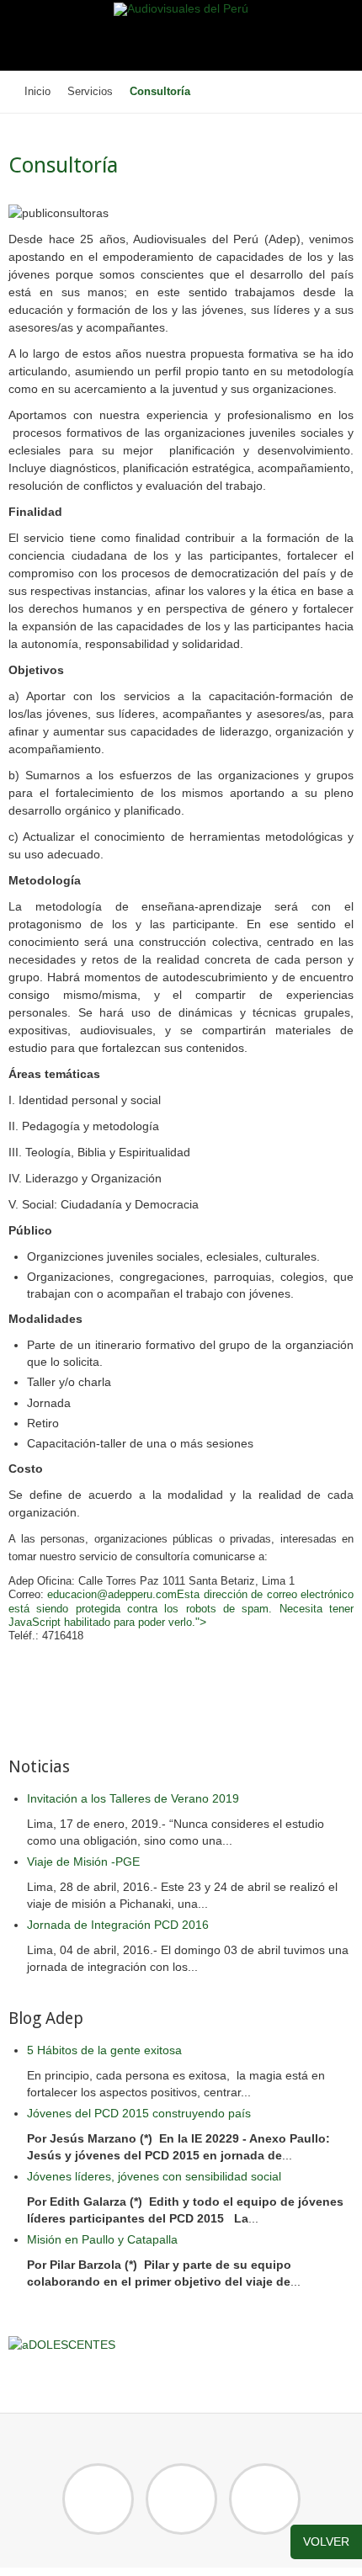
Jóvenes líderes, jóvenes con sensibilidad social (154, 2176)
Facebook (98, 2499)
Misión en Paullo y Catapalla (102, 2239)
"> (201, 1622)
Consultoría (63, 165)
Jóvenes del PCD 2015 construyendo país (139, 2113)
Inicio (37, 92)
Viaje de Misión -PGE (83, 1862)
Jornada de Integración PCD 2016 (118, 1925)
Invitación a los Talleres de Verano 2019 (133, 1798)
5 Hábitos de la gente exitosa (104, 2050)
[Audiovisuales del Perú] (181, 9)
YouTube (265, 2499)
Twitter (181, 2499)
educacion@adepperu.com (112, 1594)
